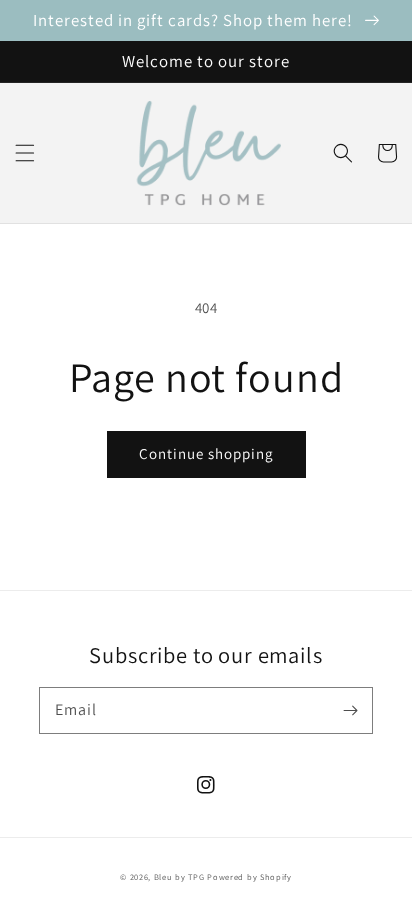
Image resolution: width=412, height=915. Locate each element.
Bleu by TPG (179, 876)
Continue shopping (206, 453)
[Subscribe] (350, 710)
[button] (25, 153)
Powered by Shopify (249, 876)
